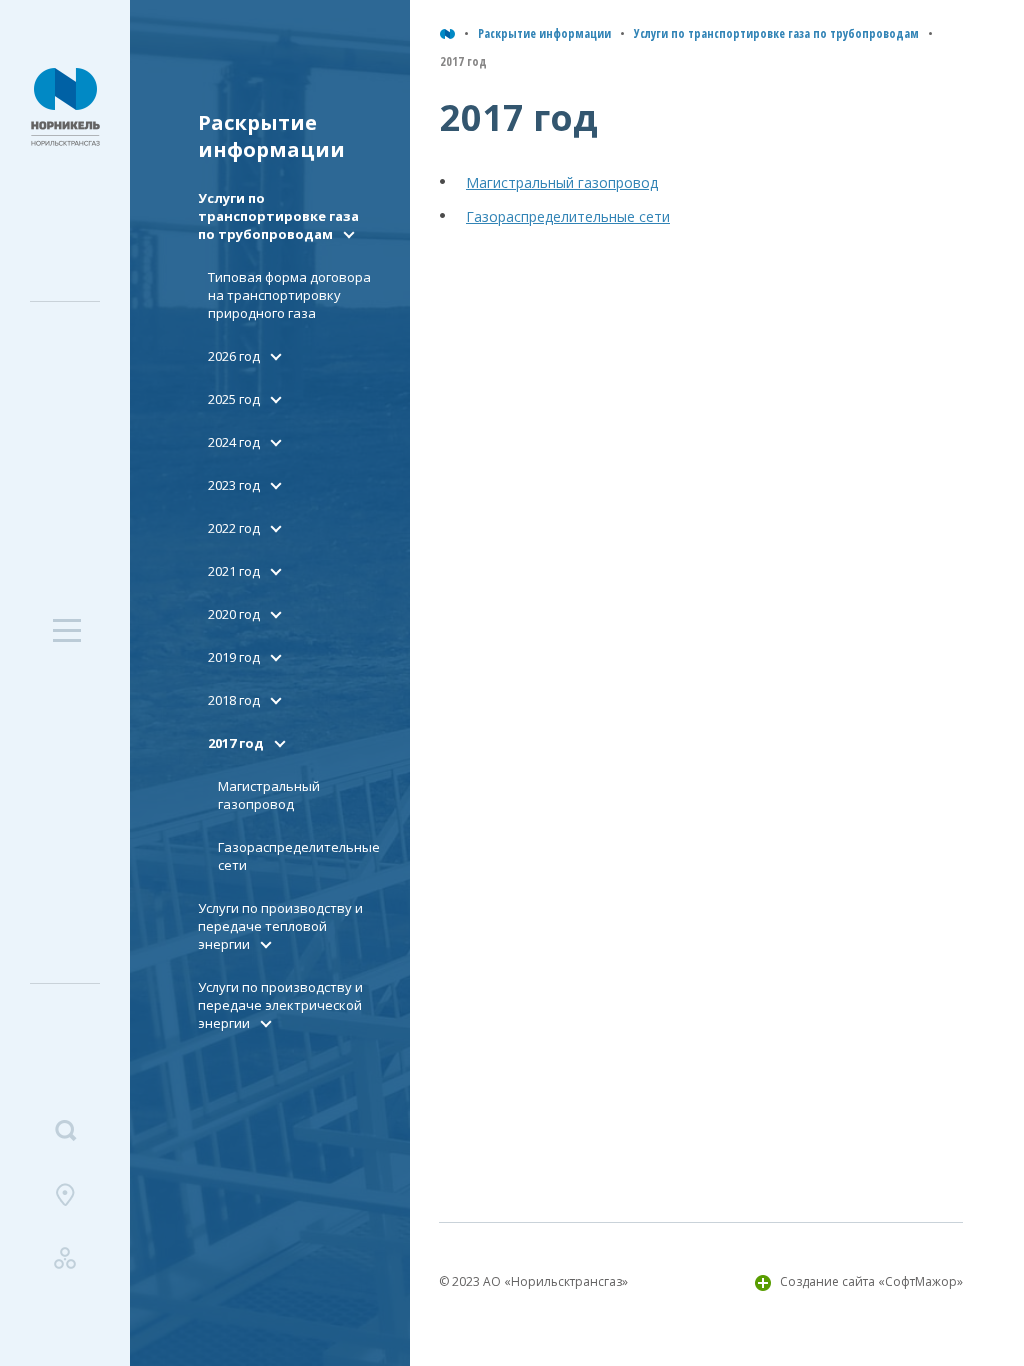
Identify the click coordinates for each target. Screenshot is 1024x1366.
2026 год (234, 356)
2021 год (234, 571)
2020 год (234, 614)
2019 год (234, 657)
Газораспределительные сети (568, 216)
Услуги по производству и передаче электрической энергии (280, 1005)
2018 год (234, 700)
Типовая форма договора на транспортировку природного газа (289, 295)
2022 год (234, 528)
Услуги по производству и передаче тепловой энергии (280, 926)
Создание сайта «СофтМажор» (871, 1281)
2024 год (234, 442)
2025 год (234, 399)
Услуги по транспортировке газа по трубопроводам (776, 33)
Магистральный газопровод (269, 795)
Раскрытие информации (544, 33)
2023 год (234, 485)
